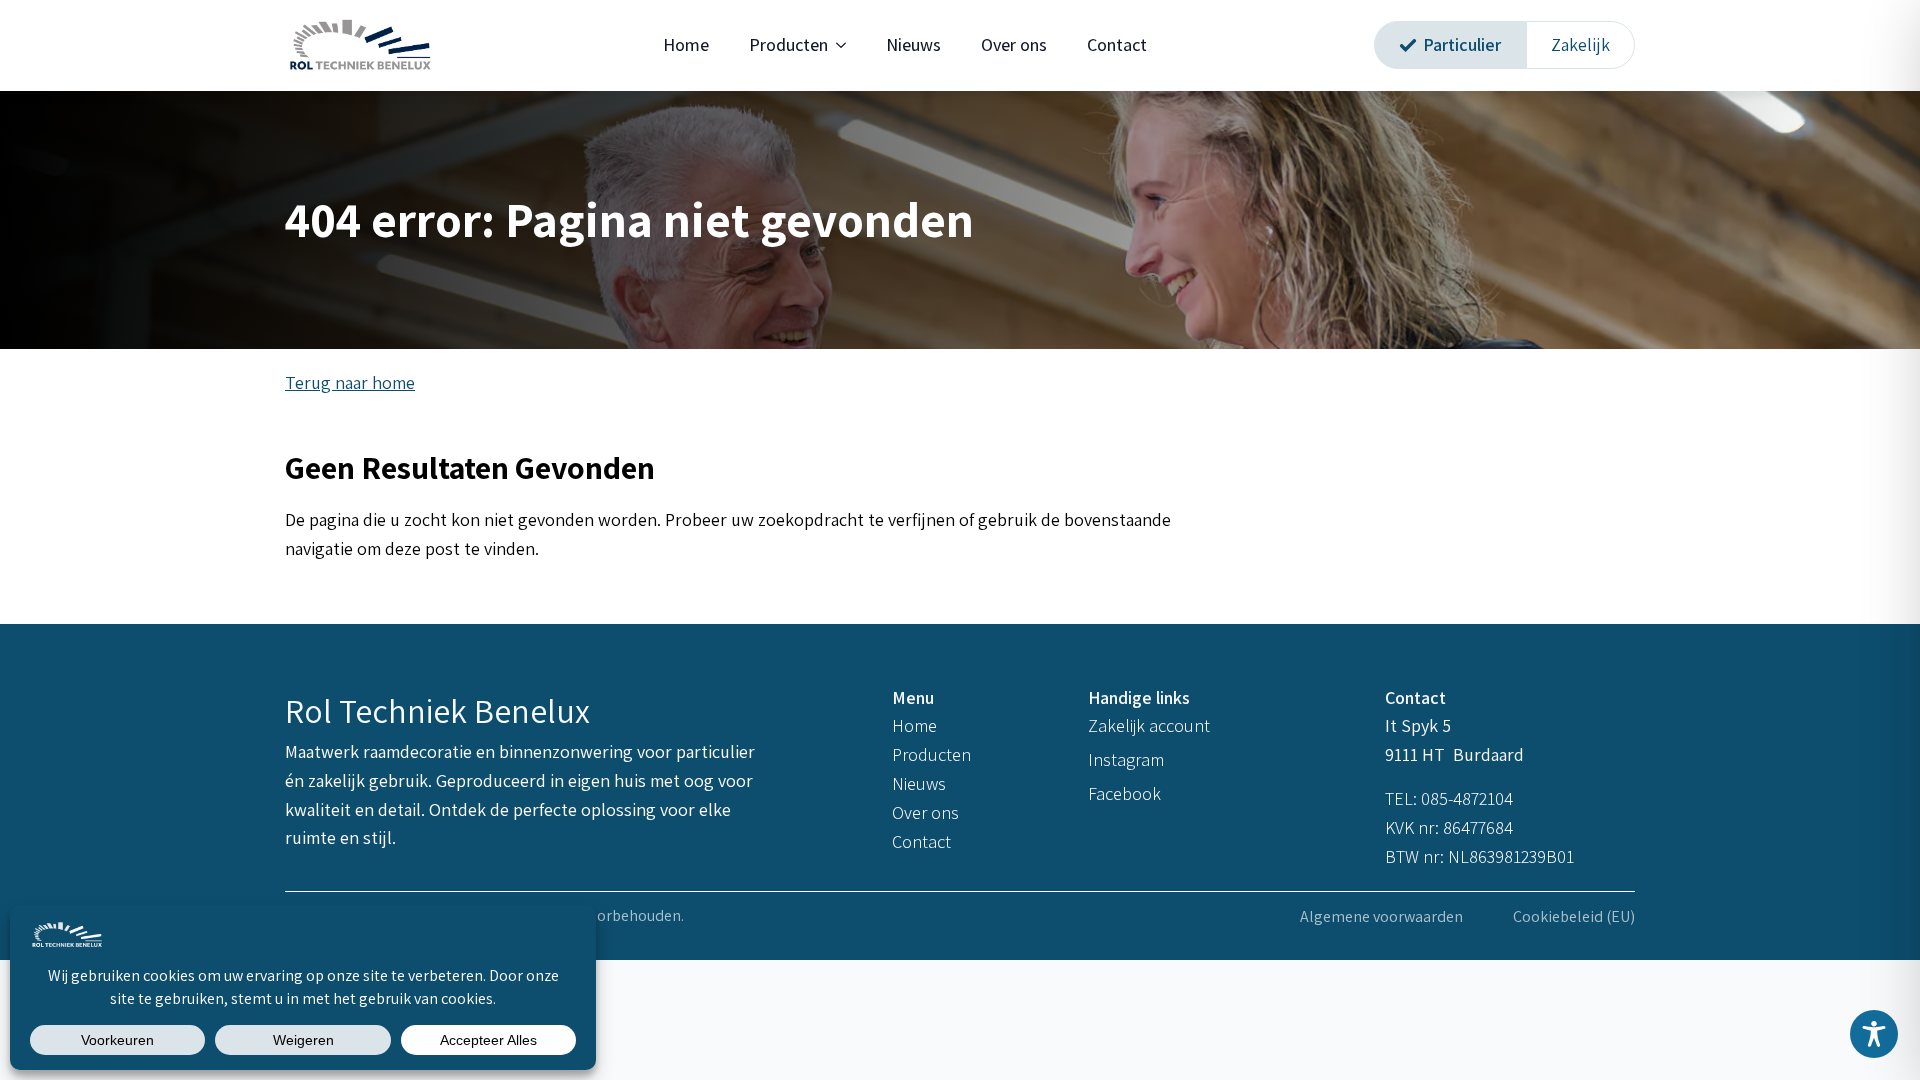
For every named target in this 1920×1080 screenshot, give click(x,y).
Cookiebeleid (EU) (1574, 916)
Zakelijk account (1149, 725)
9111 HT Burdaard (1454, 754)
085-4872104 (1467, 798)
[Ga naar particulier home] (360, 45)
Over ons (1014, 44)
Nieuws (913, 44)
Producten (788, 44)
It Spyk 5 (1420, 725)
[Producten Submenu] (847, 45)
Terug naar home (350, 382)
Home (686, 44)
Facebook (1124, 793)
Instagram (1126, 759)
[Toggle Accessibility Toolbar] (1874, 1034)
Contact (1117, 44)
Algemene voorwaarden (1381, 916)
